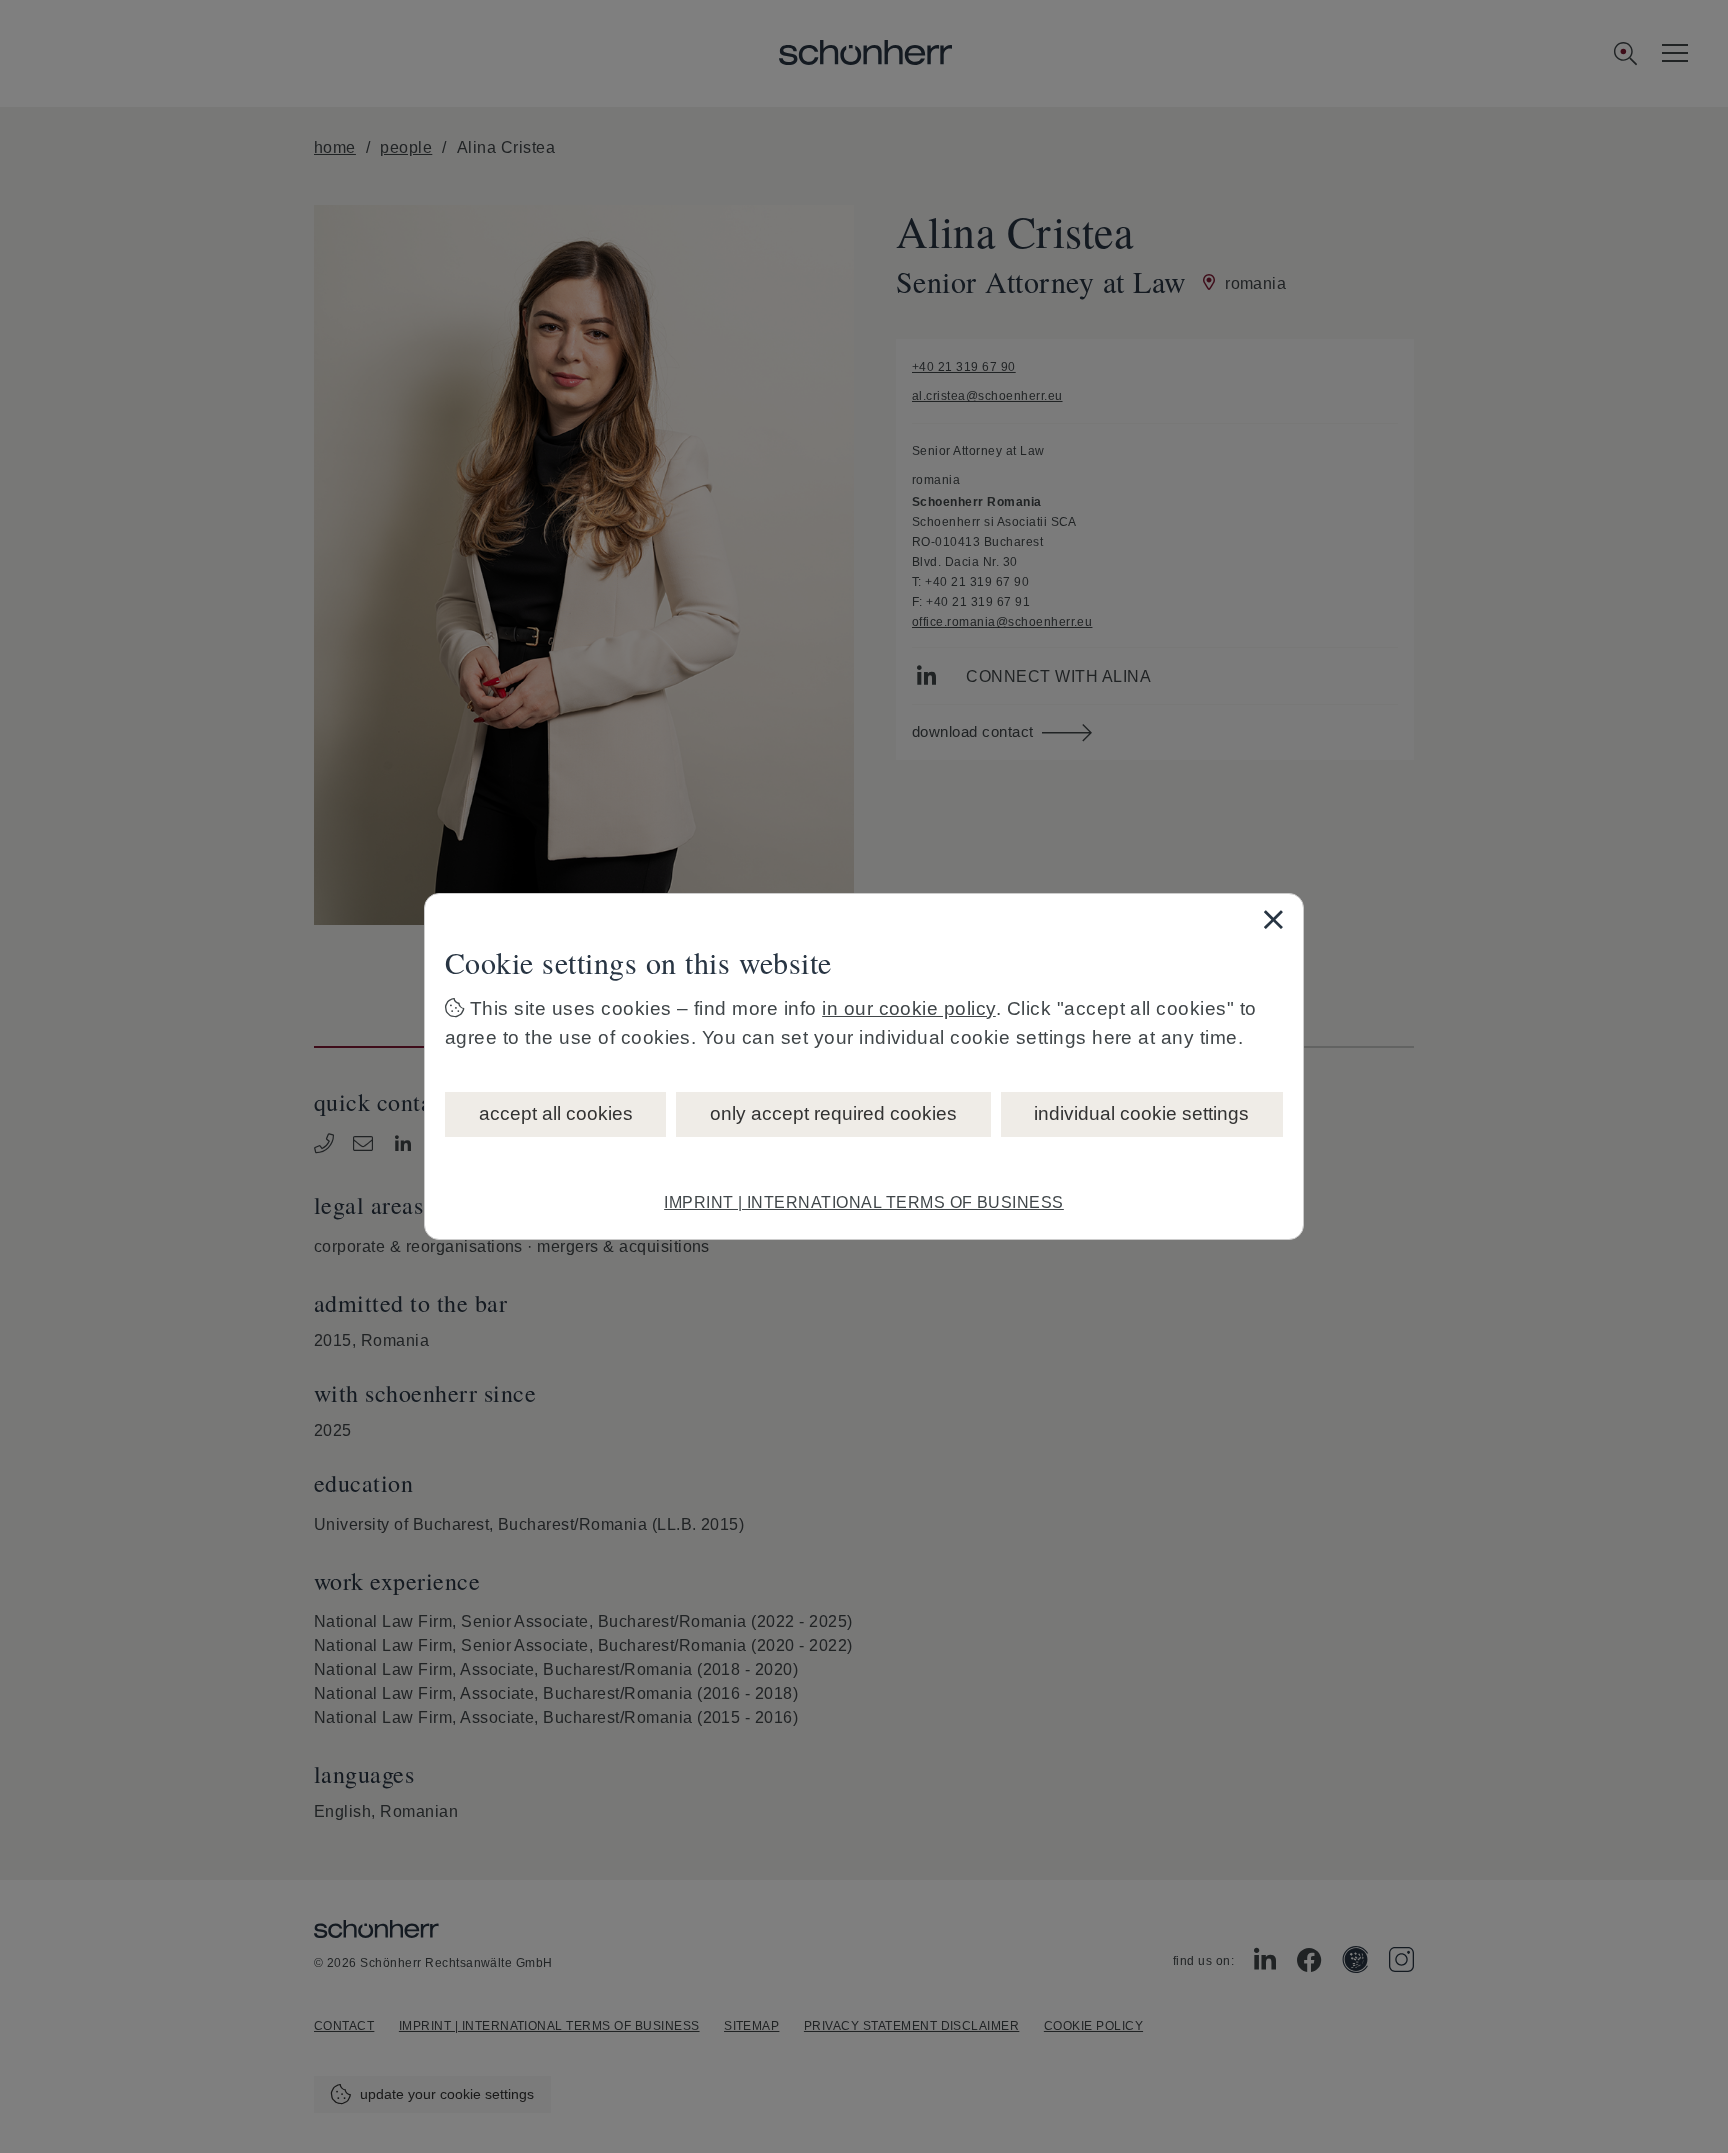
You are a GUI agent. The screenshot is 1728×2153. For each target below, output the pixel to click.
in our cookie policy (909, 1008)
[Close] (1273, 919)
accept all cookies (556, 1113)
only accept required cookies (833, 1113)
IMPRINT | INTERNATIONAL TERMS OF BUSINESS (864, 1202)
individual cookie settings (1141, 1113)
